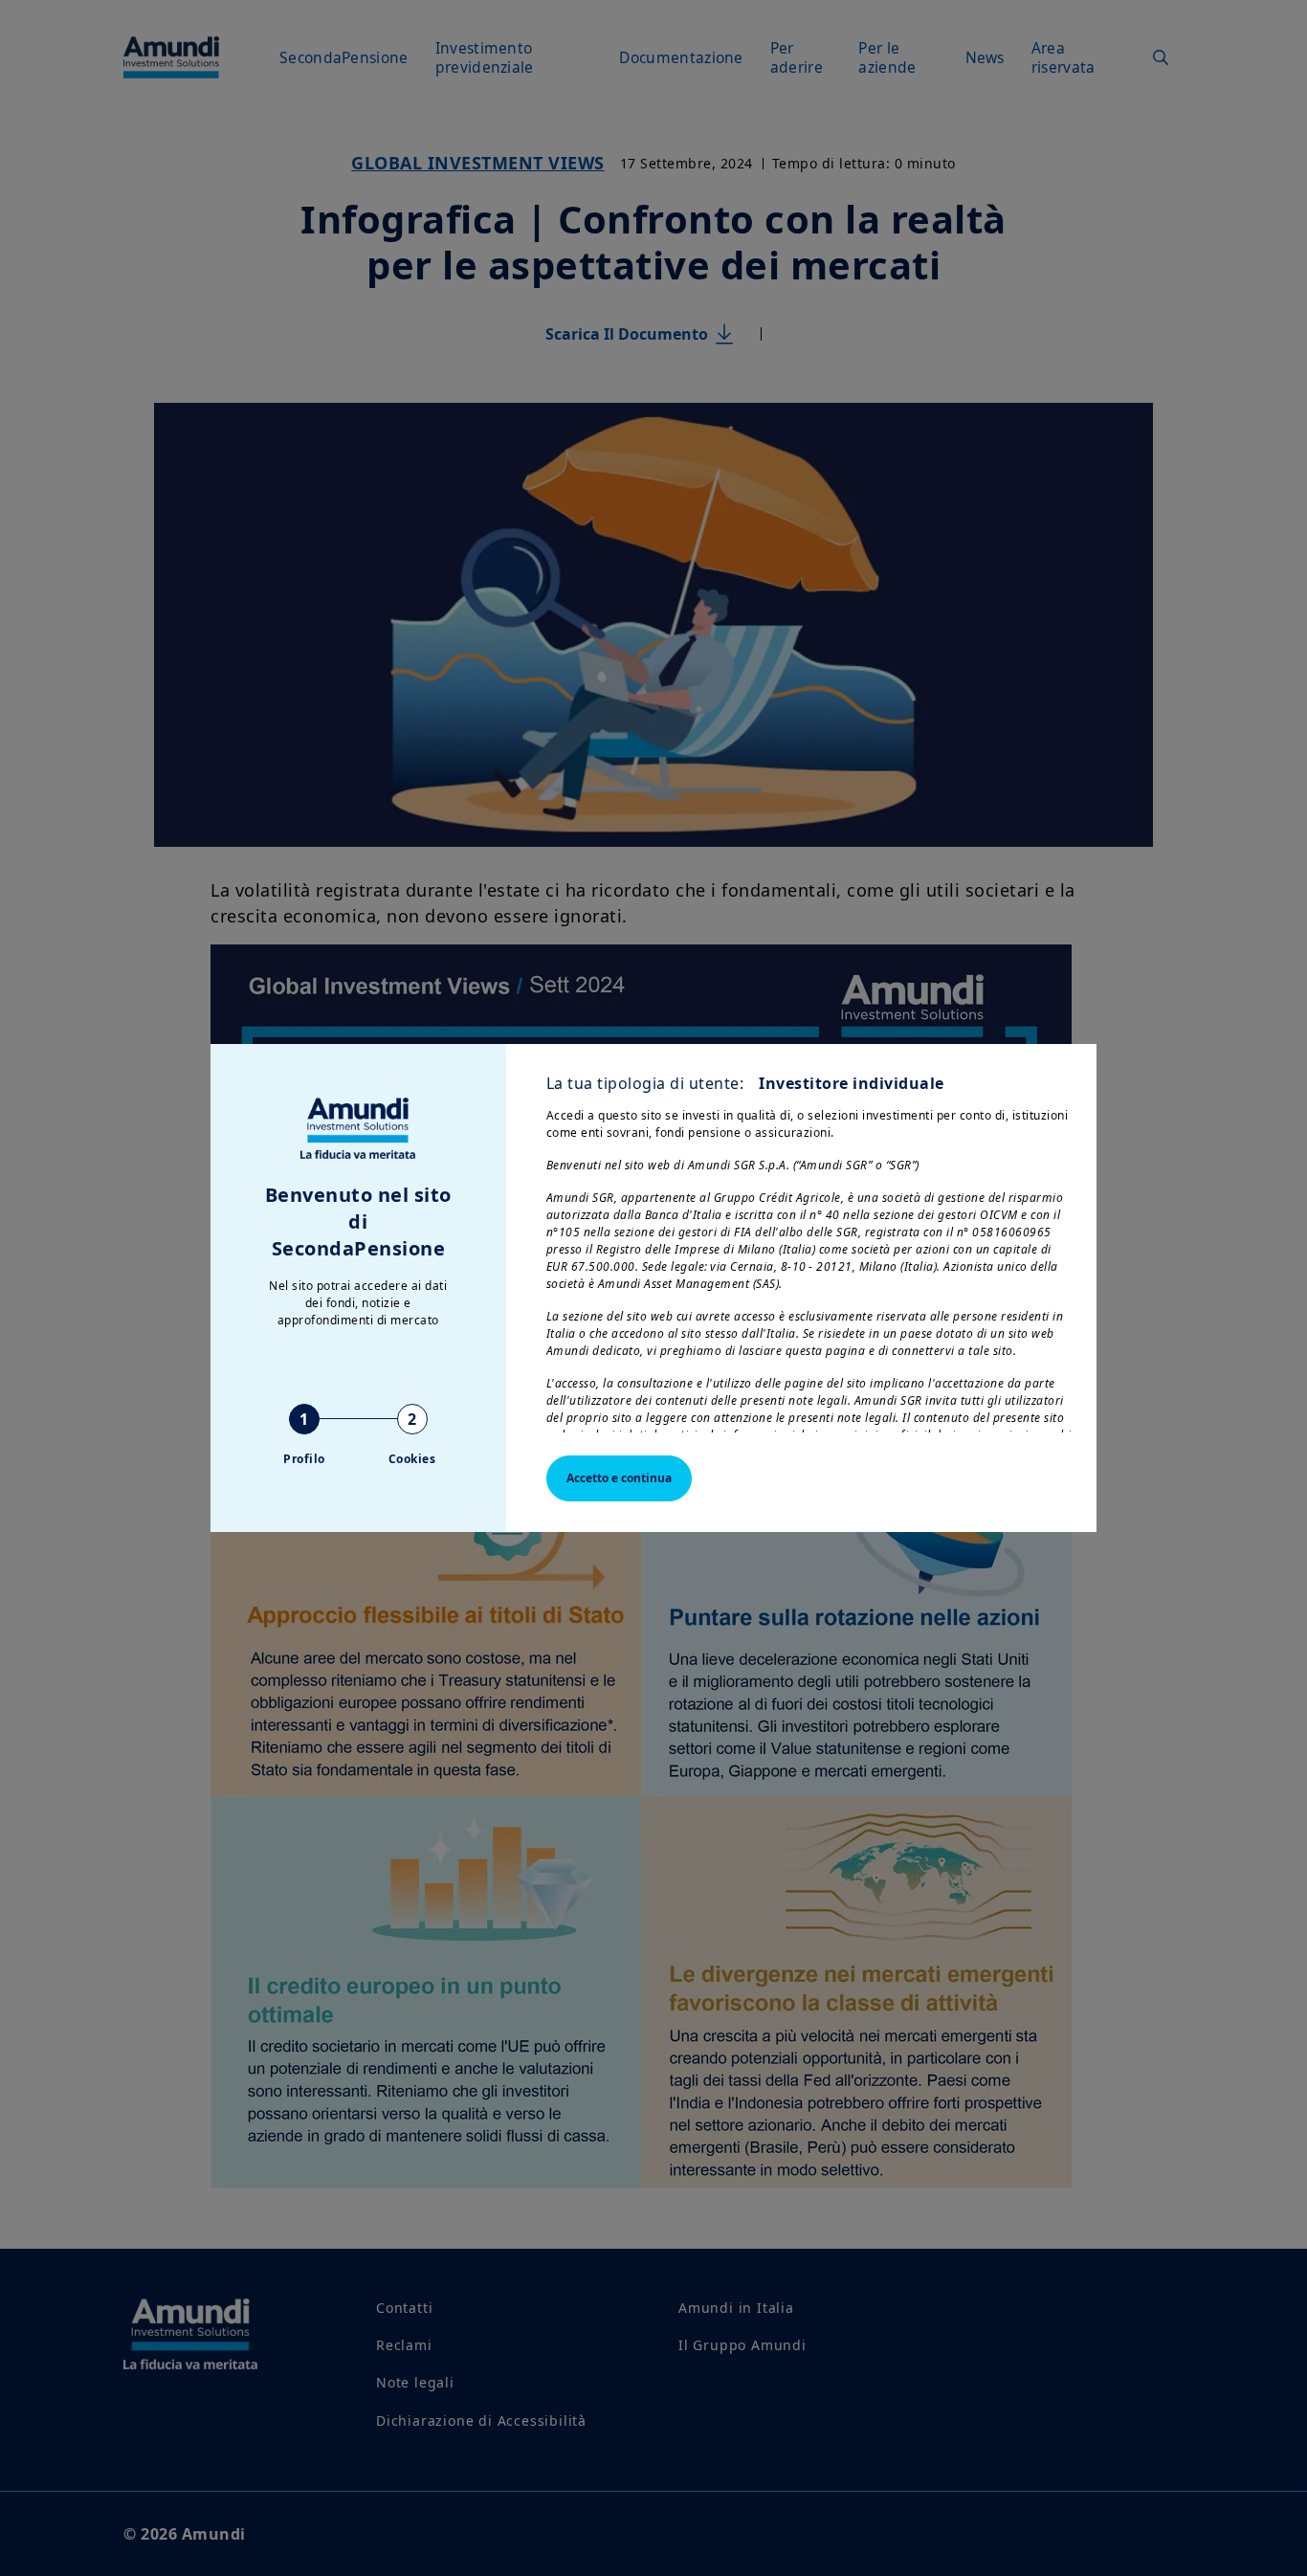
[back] (1253, 1384)
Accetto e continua (619, 1478)
